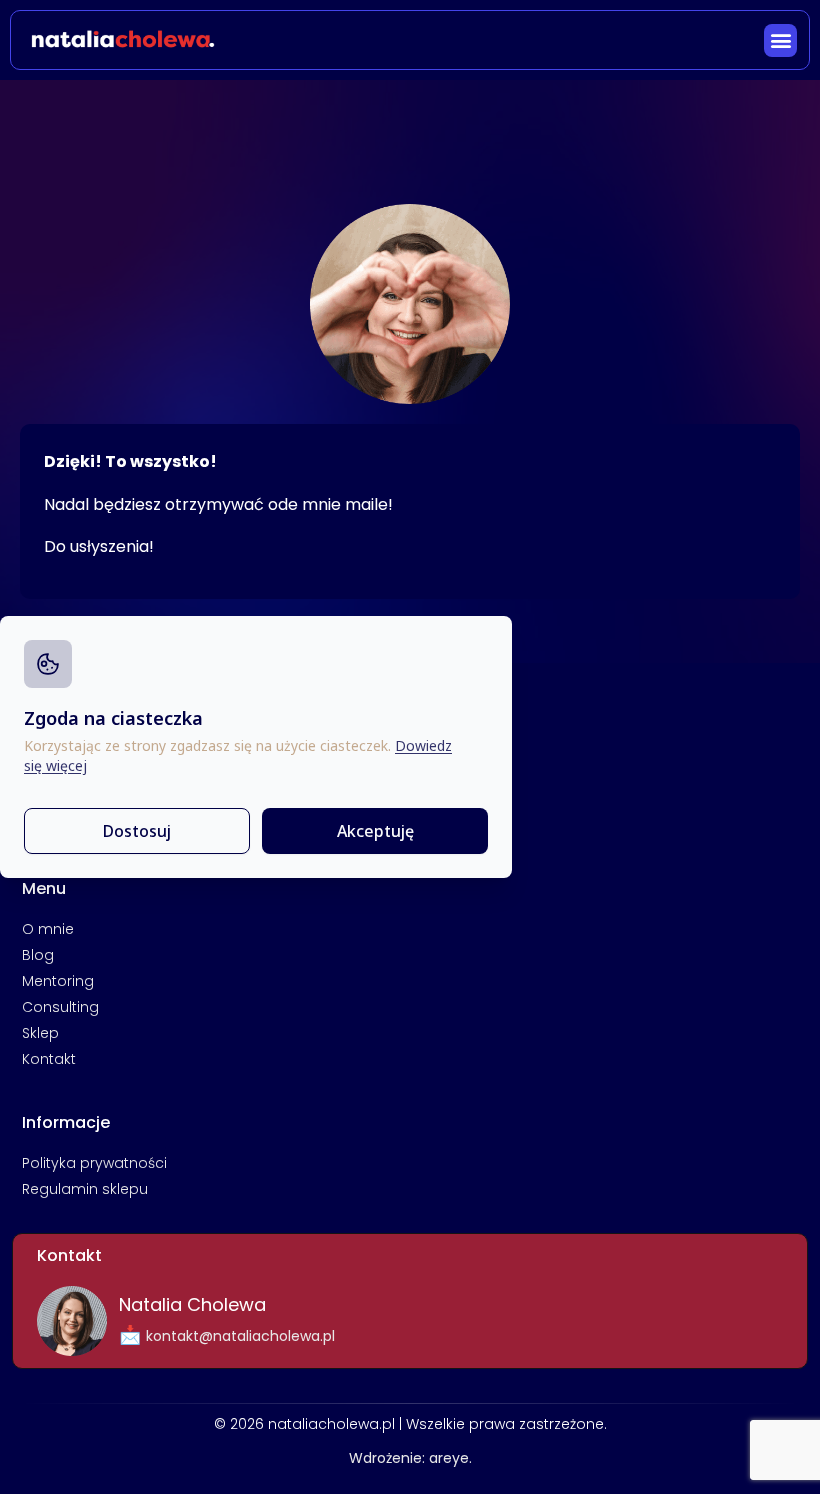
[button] (780, 40)
